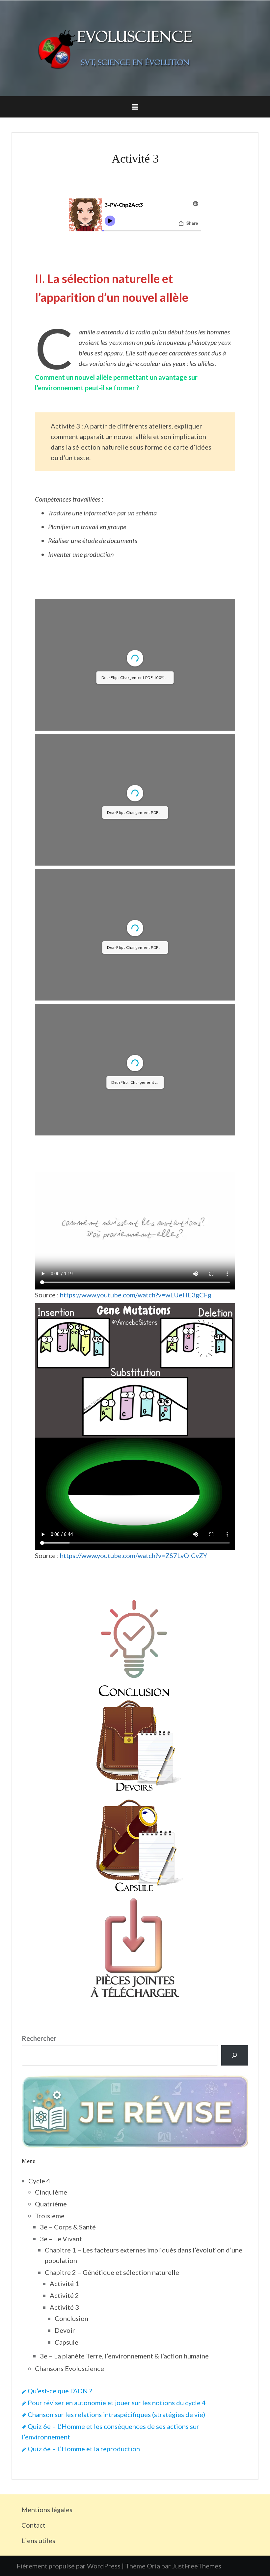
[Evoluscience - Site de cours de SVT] (135, 47)
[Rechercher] (235, 2242)
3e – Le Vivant (61, 2426)
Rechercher (39, 2225)
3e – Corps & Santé (68, 2414)
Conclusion (71, 2505)
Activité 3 (64, 2494)
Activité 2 (64, 2482)
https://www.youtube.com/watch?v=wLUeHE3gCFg (136, 1482)
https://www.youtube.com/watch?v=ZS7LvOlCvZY (134, 1742)
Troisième (50, 2403)
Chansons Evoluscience (69, 2555)
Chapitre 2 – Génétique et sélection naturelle (112, 2459)
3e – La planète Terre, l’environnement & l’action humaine (124, 2543)
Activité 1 (64, 2470)
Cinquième (51, 2379)
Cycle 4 (39, 2368)
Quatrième (51, 2391)
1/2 (95, 1042)
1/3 (95, 748)
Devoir (65, 2517)
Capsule (67, 2529)
